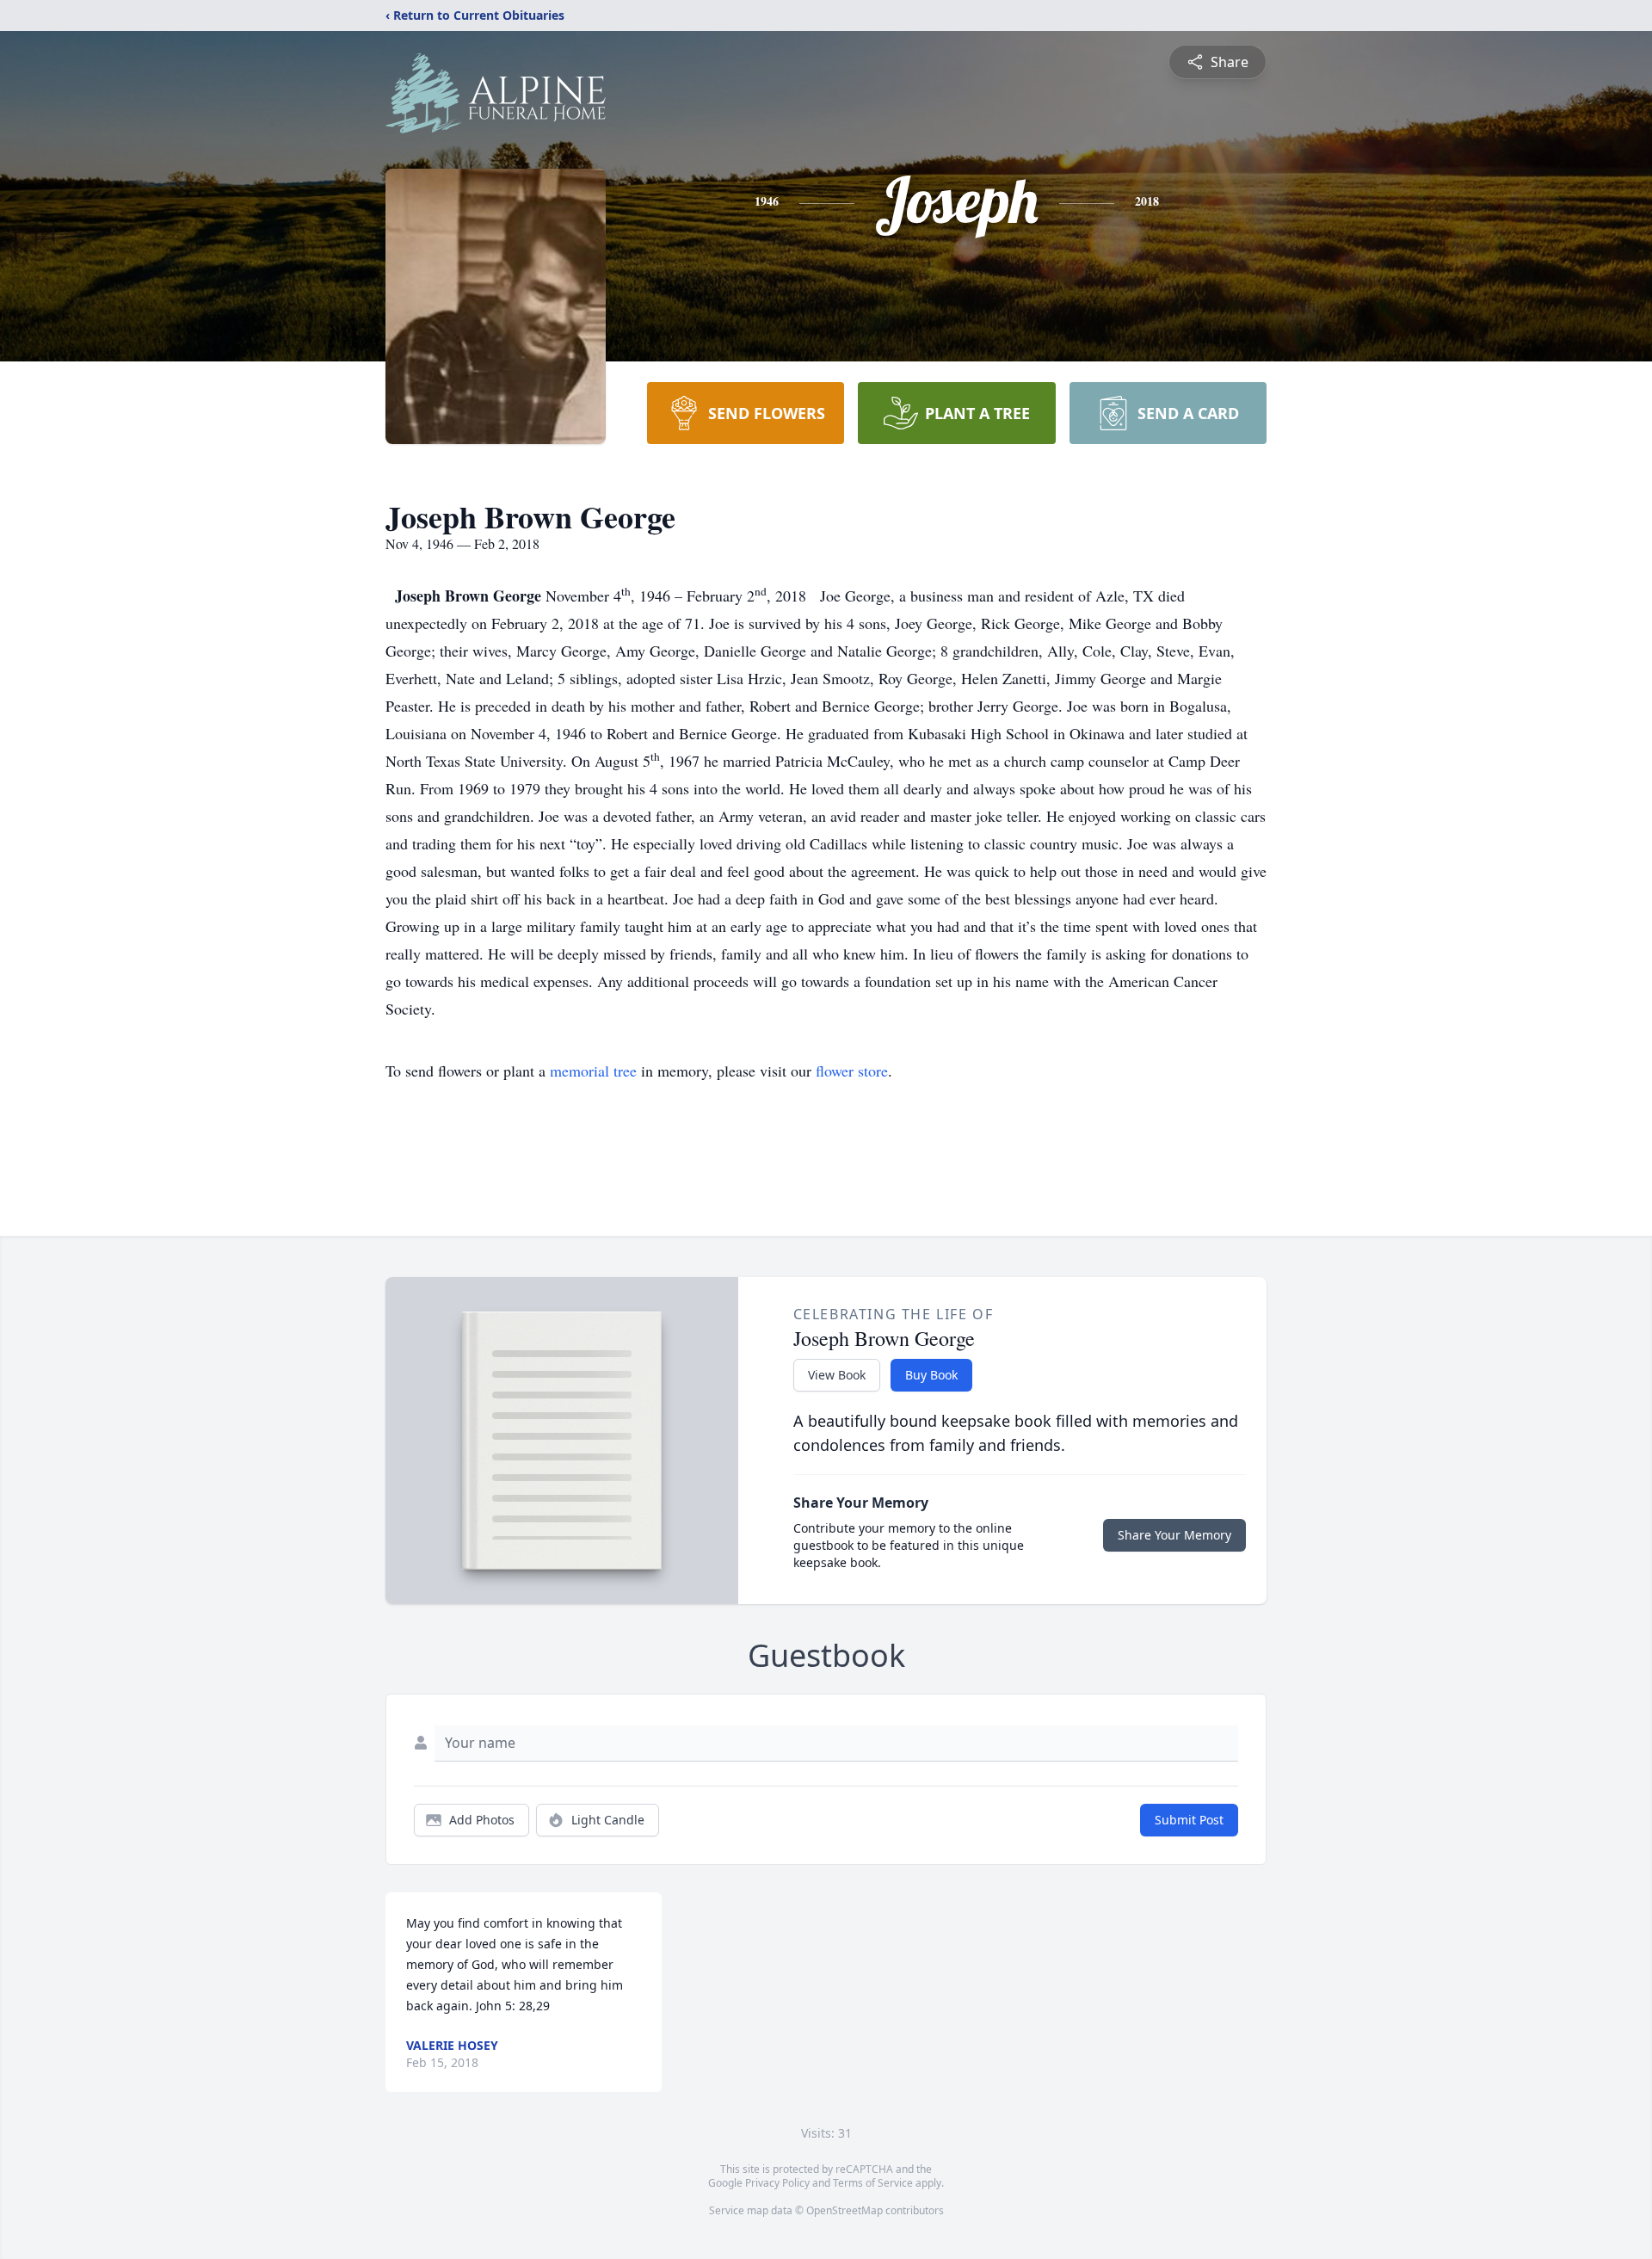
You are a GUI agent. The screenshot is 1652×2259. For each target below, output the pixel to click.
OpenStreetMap (844, 2210)
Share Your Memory (1174, 1535)
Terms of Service (873, 2183)
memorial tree (593, 1071)
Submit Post (1189, 1820)
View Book (837, 1375)
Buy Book (931, 1375)
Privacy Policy (777, 2183)
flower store (852, 1071)
